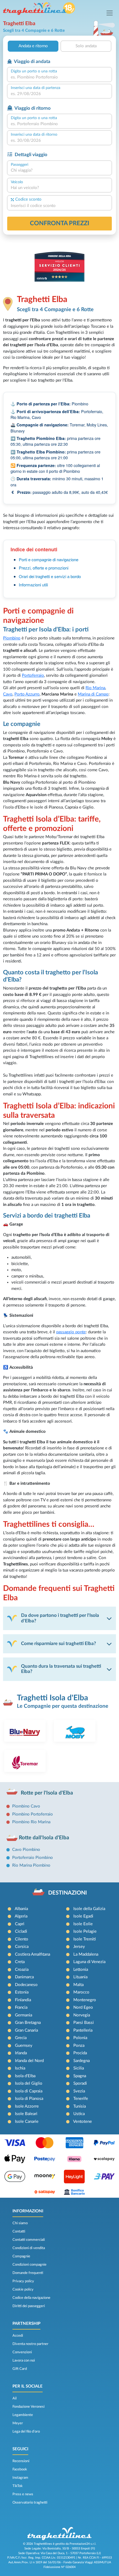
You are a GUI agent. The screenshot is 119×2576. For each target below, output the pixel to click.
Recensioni (21, 2461)
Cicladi (21, 1931)
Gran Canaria (26, 2030)
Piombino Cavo (26, 1806)
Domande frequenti (28, 2273)
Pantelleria (83, 2030)
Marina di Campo (93, 694)
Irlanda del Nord (29, 2061)
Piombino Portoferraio (33, 1814)
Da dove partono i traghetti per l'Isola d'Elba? (60, 1618)
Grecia (21, 2038)
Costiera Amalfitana (33, 1954)
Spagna (80, 2076)
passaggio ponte (71, 1332)
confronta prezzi (60, 223)
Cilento (22, 1939)
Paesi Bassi (84, 2023)
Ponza (79, 2046)
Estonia (22, 1992)
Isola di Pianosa (29, 2099)
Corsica (22, 1947)
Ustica (79, 2114)
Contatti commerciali (29, 2240)
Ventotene (82, 2122)
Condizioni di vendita (29, 2248)
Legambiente (23, 2415)
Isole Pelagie (85, 1931)
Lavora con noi (24, 2360)
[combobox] (59, 78)
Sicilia (79, 2068)
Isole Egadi (83, 1916)
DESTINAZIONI (68, 1893)
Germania (24, 2015)
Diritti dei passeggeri (29, 2306)
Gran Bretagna (28, 2023)
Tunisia (80, 2106)
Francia (21, 2007)
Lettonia (81, 1970)
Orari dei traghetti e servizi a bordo (50, 576)
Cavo (8, 694)
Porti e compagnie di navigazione (49, 559)
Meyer (18, 2423)
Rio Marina (95, 688)
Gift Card (20, 2369)
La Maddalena (86, 1954)
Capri (20, 1924)
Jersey (79, 1947)
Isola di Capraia (29, 2091)
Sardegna (82, 2061)
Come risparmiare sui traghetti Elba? (59, 1644)
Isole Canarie (27, 2122)
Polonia (80, 2038)
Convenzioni (22, 2352)
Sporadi (80, 2083)
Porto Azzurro (27, 694)
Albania (21, 1909)
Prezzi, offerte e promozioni (44, 568)
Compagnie (21, 2256)
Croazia (22, 1970)
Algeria (21, 1916)
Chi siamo (20, 2223)
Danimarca (24, 1977)
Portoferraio (33, 676)
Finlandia (23, 2000)
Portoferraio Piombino (33, 1858)
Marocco (81, 1992)
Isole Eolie (83, 1924)
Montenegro (85, 2000)
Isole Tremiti (85, 1939)
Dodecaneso (26, 1985)
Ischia (20, 2068)
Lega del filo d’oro (26, 2431)
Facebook (20, 2469)
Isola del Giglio (29, 2083)
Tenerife (81, 2099)
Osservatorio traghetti (30, 2502)
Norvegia (82, 2015)
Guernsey (24, 2046)
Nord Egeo (83, 2007)
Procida (80, 2053)
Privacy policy (23, 2281)
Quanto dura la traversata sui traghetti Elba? (61, 1669)
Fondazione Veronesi (29, 2407)
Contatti (19, 2231)
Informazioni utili (33, 585)
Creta (20, 1962)
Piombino (12, 638)
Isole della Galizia (89, 1909)
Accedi (18, 2336)
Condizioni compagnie (29, 2265)
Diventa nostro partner (30, 2344)
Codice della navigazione (31, 2298)
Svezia (79, 2091)
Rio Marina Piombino (31, 1865)
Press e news (23, 2494)
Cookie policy (23, 2289)
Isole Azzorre (27, 2106)
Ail (15, 2398)
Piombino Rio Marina (31, 1822)
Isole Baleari (26, 2114)
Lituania (80, 1977)
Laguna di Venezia (89, 1962)
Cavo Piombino (26, 1850)
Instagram (20, 2478)
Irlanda (21, 2053)
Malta (78, 1985)
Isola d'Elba (25, 2076)
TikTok (18, 2486)
